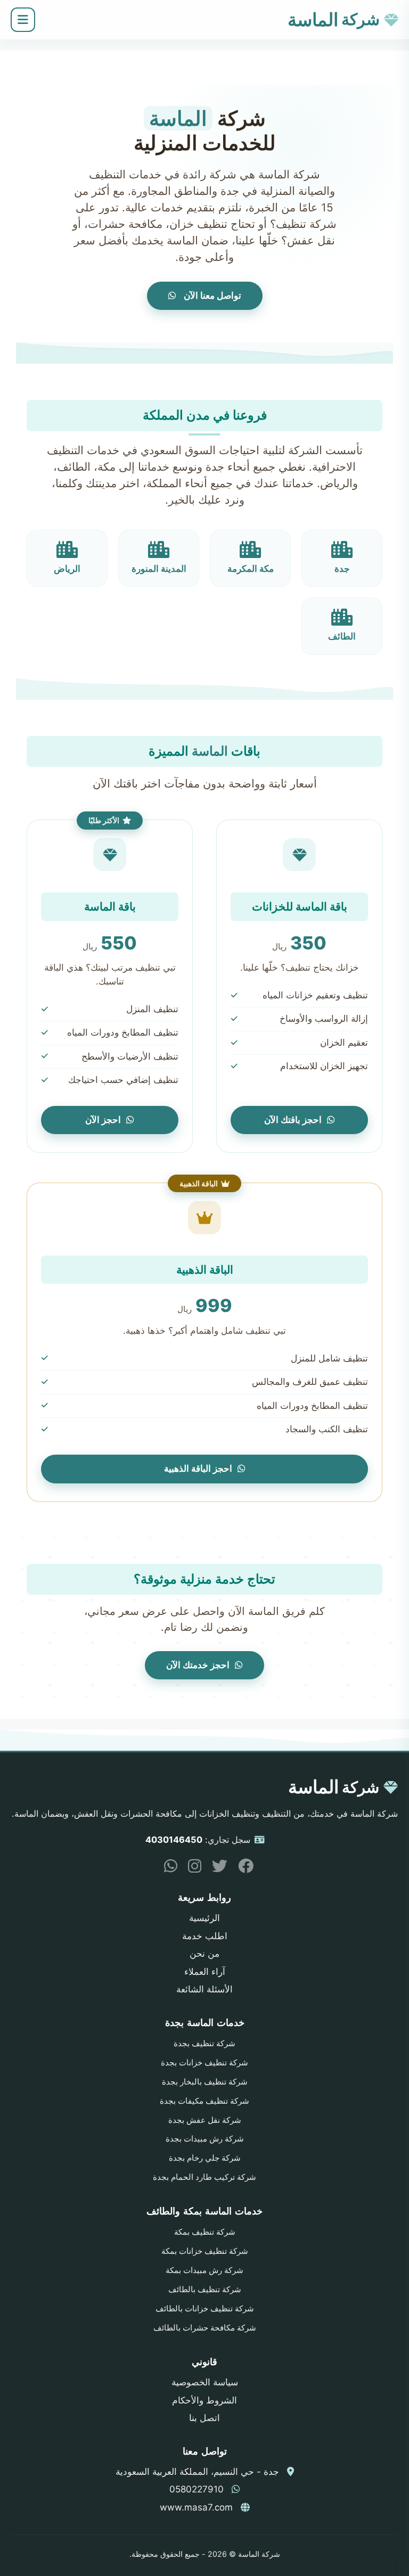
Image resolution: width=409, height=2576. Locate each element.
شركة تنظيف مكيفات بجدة (204, 2101)
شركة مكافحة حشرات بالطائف (205, 2328)
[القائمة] (23, 20)
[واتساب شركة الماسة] (167, 1868)
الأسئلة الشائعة (204, 1989)
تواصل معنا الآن (211, 296)
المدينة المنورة (159, 569)
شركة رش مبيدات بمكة (204, 2270)
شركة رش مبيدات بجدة (205, 2139)
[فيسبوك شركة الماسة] (242, 1868)
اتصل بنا (204, 2418)
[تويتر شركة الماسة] (216, 1868)
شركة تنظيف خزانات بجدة (204, 2063)
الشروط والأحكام (204, 2400)
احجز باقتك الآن (293, 1120)
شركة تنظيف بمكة (205, 2232)
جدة (342, 569)
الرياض (67, 569)
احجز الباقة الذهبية (198, 1469)
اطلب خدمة (205, 1936)
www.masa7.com (196, 2507)
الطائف (342, 636)
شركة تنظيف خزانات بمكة (205, 2251)
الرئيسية (204, 1918)
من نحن (204, 1954)
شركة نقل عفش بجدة (205, 2120)
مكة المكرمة (251, 569)
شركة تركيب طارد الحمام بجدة (204, 2177)
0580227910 (197, 2489)
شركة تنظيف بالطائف (205, 2290)
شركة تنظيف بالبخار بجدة (205, 2082)
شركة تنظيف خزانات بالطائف (205, 2309)
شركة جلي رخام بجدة (205, 2158)
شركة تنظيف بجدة (204, 2044)
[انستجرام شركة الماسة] (191, 1868)
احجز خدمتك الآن (198, 1665)
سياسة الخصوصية (205, 2382)
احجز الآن (103, 1120)
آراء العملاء (205, 1972)
